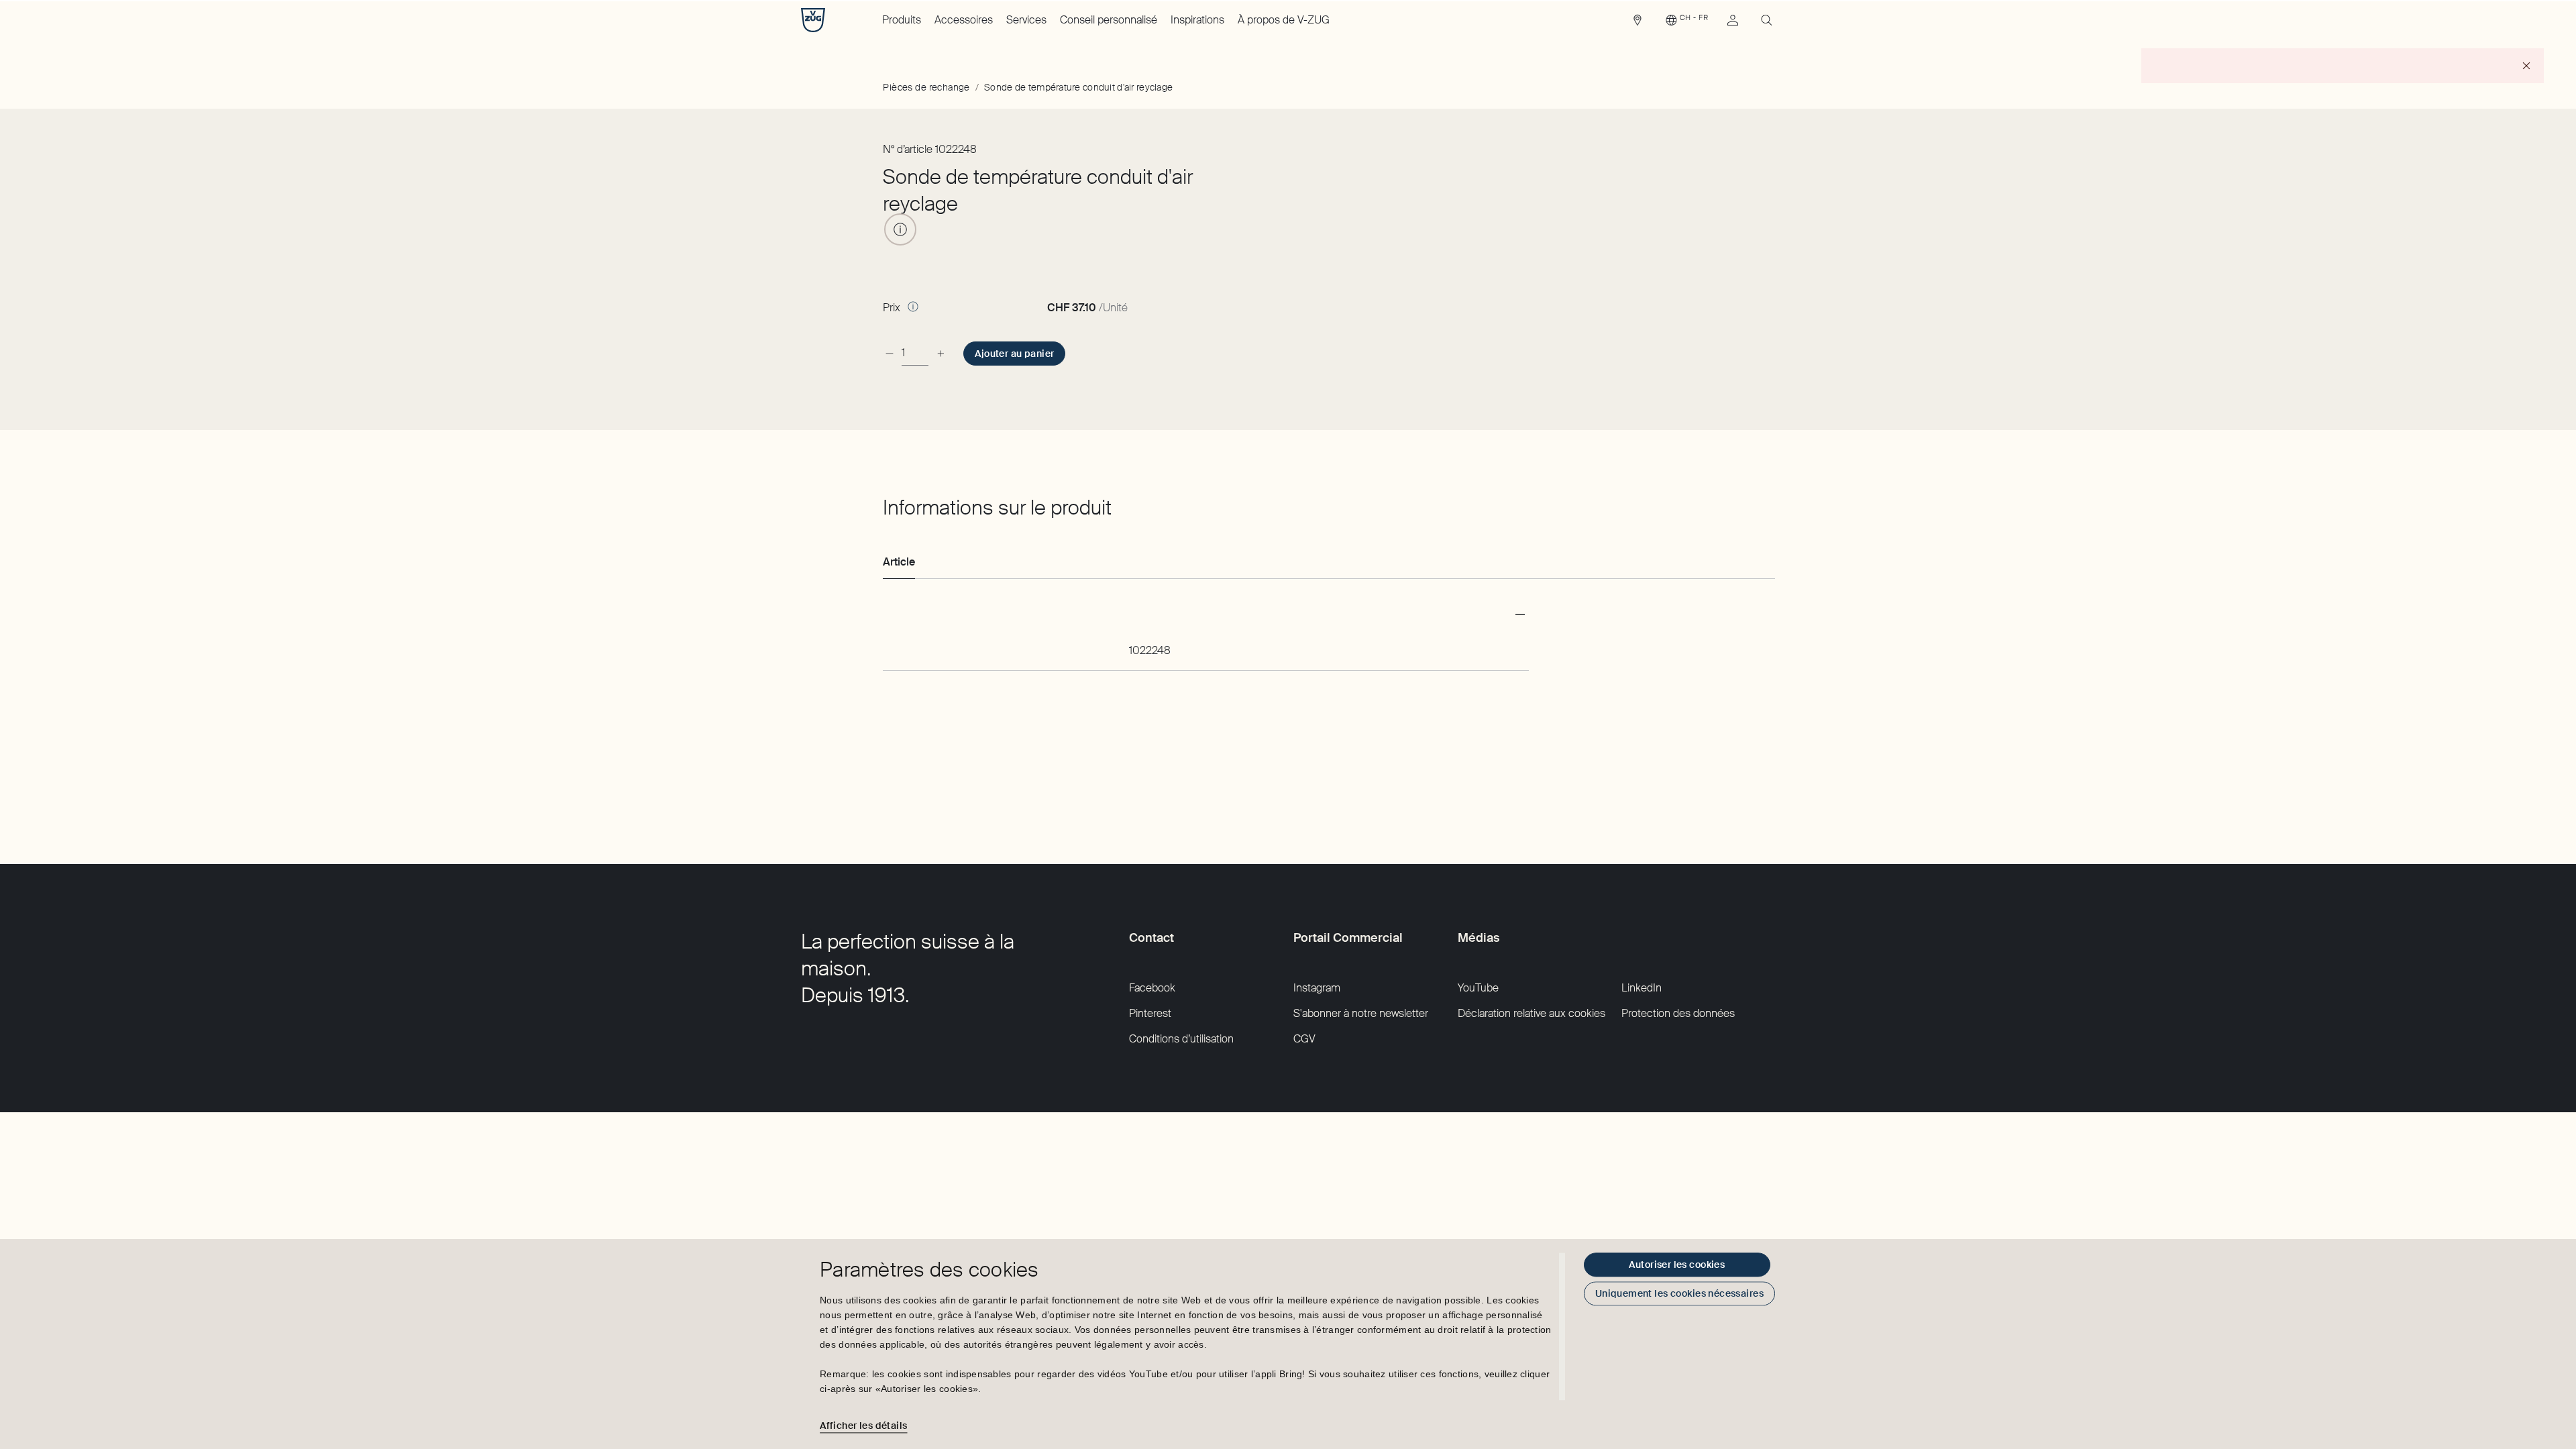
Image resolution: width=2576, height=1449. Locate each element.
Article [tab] (899, 562)
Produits (902, 20)
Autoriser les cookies (1677, 1265)
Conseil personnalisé (1109, 20)
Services (1026, 20)
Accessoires (964, 20)
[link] (1638, 23)
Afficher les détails (863, 1426)
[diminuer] (890, 353)
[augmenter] (941, 353)
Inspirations (1197, 20)
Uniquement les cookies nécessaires (1679, 1293)
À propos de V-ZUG (1284, 20)
